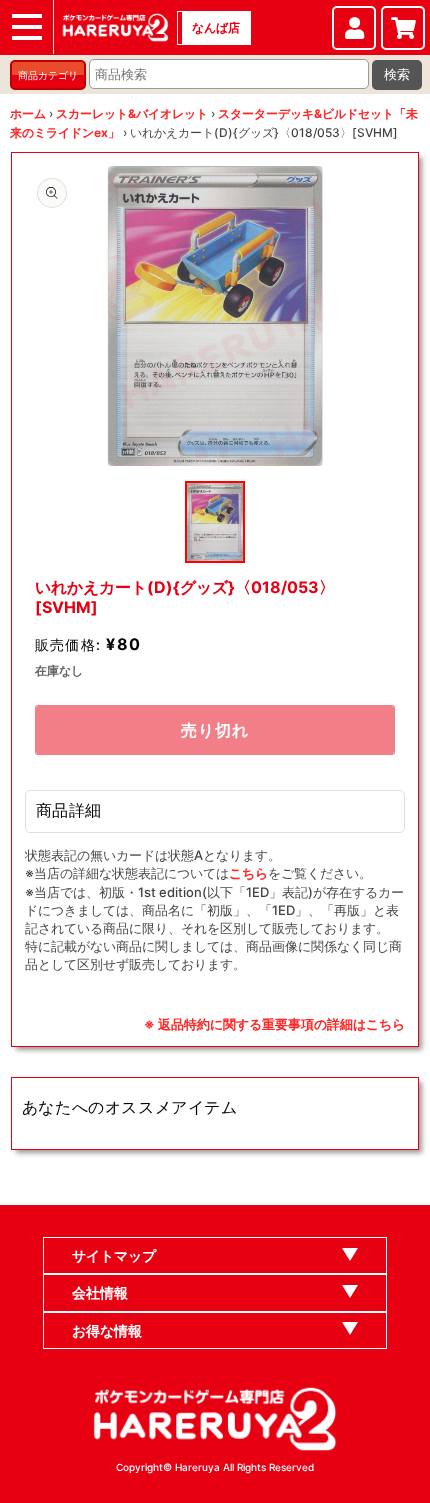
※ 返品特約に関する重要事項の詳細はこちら (274, 1024)
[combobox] (229, 74)
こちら (248, 873)
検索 (397, 74)
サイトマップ (114, 1255)
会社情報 (100, 1292)
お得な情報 (107, 1330)
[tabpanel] (215, 316)
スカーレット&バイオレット (132, 113)
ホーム (28, 113)
